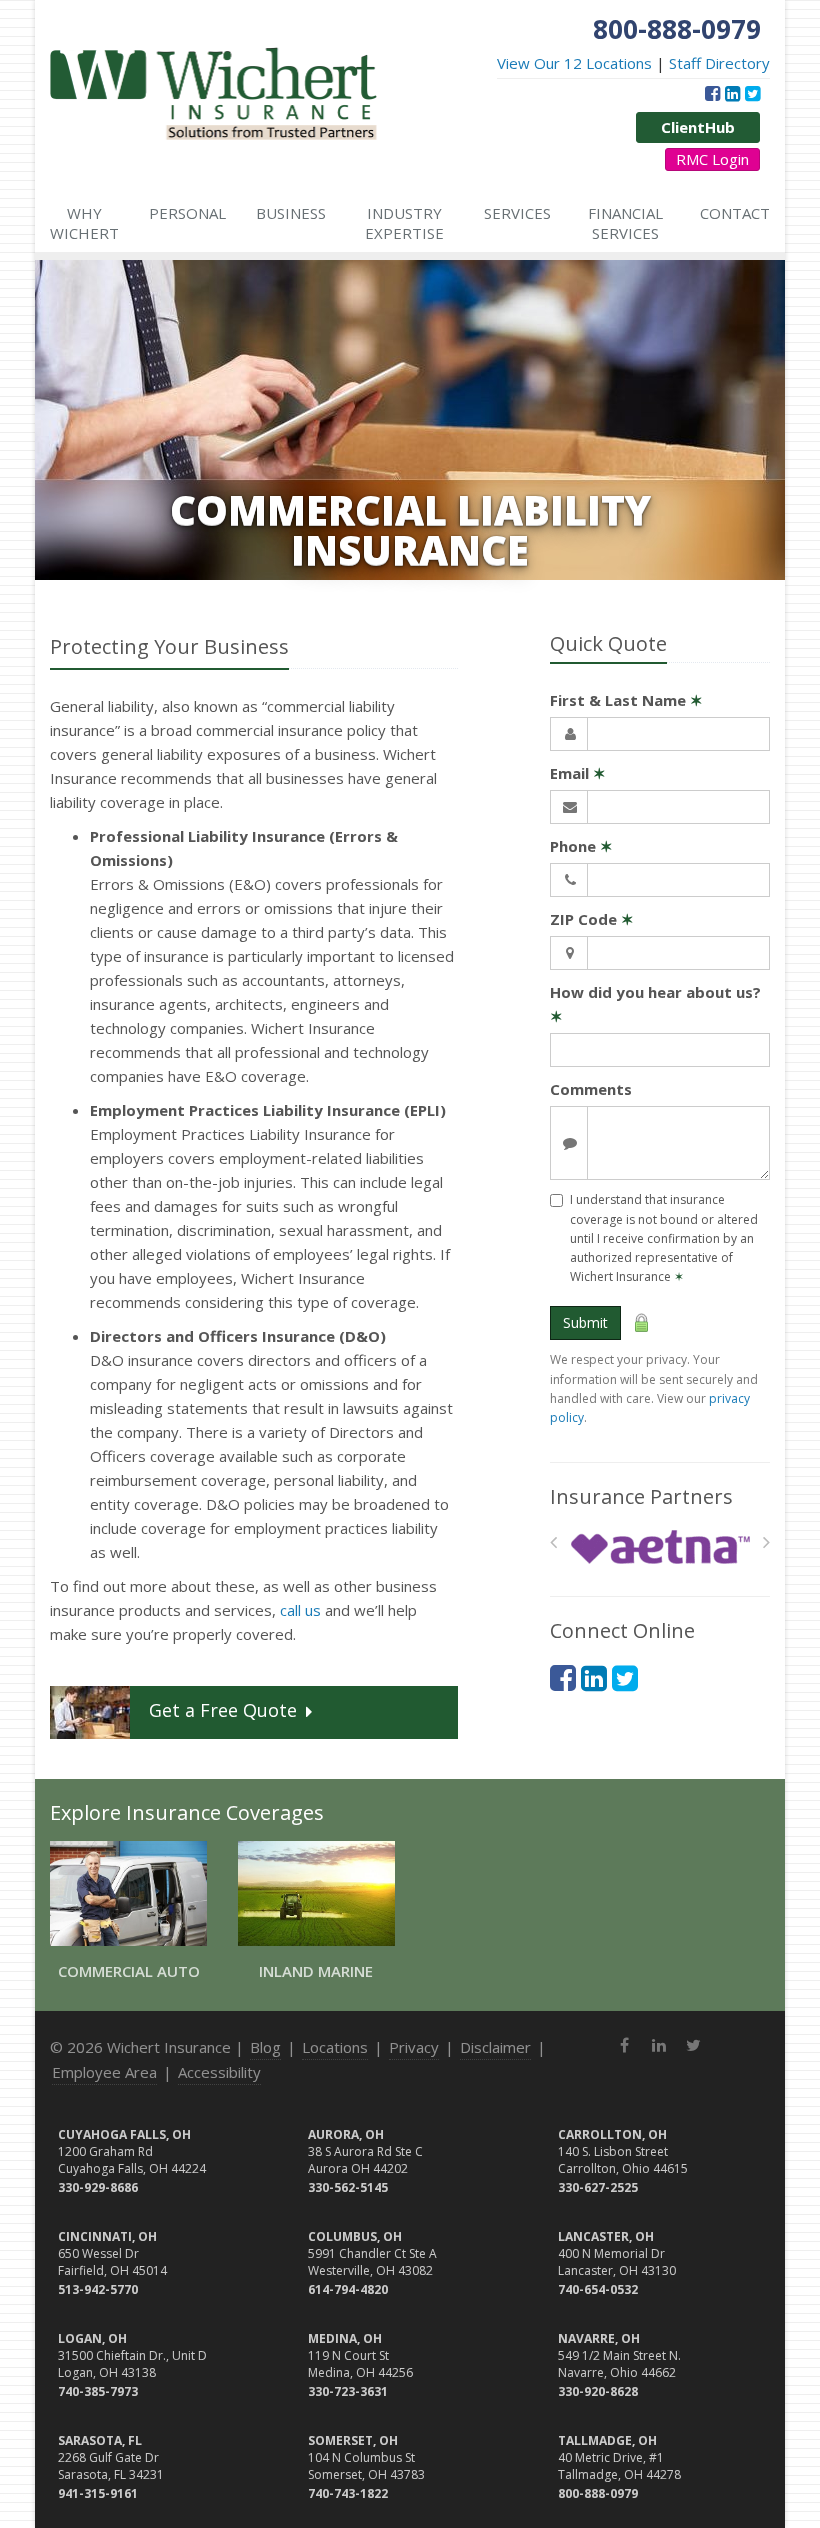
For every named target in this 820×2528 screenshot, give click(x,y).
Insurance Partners (641, 1496)
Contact (735, 213)
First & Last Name (626, 700)
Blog (265, 2047)
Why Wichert (84, 223)
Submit (585, 1322)
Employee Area (104, 2072)
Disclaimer (495, 2047)
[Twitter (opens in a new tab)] (752, 93)
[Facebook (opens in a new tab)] (712, 93)
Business (291, 213)
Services (517, 213)
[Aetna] (660, 1547)
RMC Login (712, 159)
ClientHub (698, 127)
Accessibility (219, 2072)
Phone (581, 846)
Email (578, 773)
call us (300, 1610)
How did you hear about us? (655, 1004)
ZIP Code (592, 919)
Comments (591, 1089)
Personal (187, 213)
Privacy (414, 2047)
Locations (335, 2047)
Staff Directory (719, 63)
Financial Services (625, 223)
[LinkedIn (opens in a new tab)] (732, 93)
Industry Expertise (404, 223)
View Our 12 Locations (574, 63)
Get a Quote (223, 1711)
